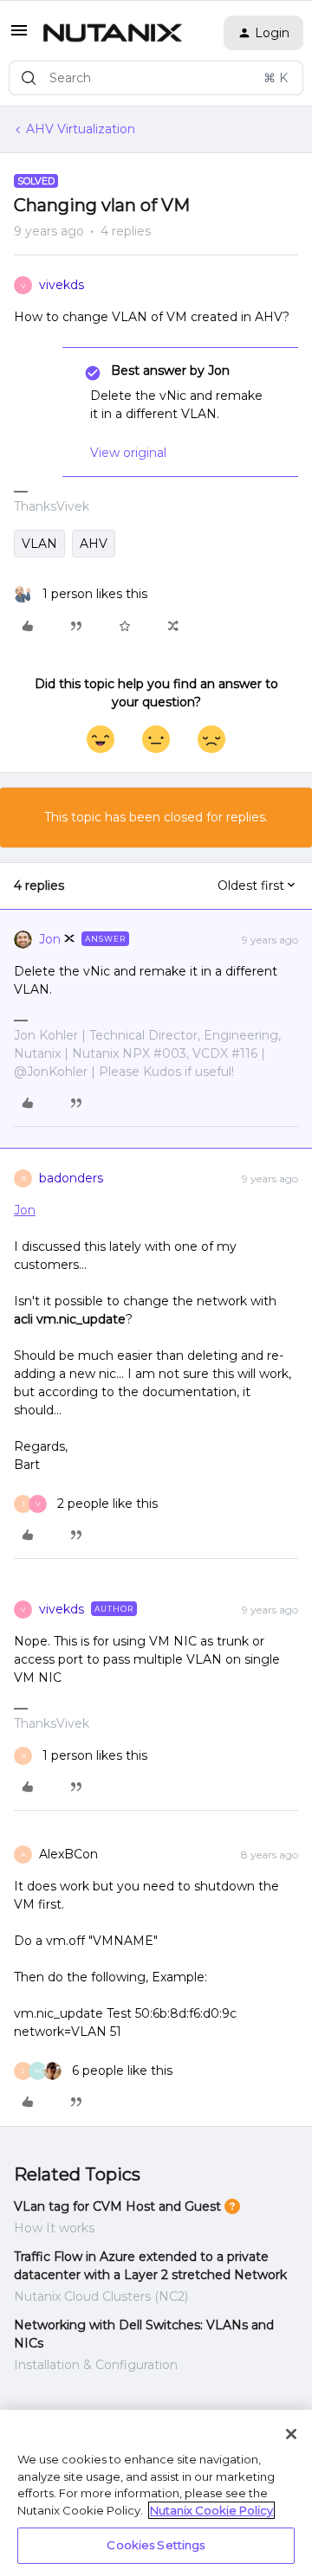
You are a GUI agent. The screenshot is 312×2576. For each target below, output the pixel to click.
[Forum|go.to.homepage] (113, 33)
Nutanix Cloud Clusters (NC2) (101, 2296)
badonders (71, 1178)
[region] (156, 2493)
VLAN (39, 544)
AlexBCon (68, 1854)
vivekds (62, 285)
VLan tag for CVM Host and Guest (117, 2206)
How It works (54, 2228)
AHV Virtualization (81, 129)
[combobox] (156, 78)
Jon (50, 939)
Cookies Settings (156, 2545)
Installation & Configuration (96, 2365)
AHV (94, 544)
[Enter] (29, 78)
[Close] (291, 2434)
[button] (19, 36)
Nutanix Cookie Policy (211, 2510)
